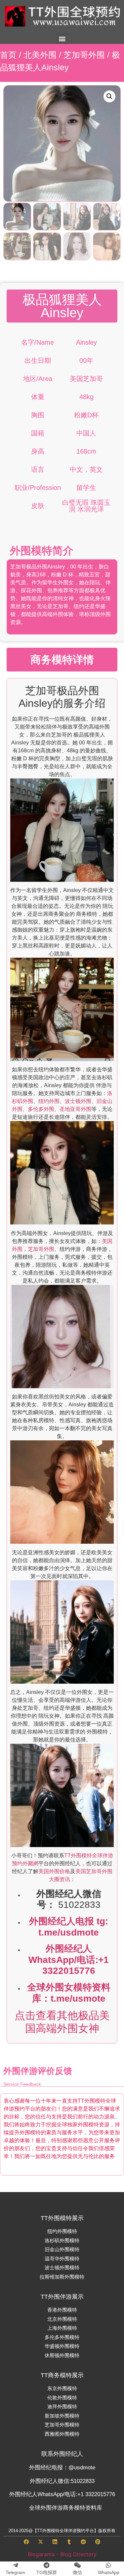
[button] (62, 38)
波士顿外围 (78, 1101)
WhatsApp (109, 2572)
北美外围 (40, 55)
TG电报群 (47, 2572)
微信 (77, 2572)
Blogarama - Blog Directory (62, 2554)
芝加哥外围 (84, 55)
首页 (8, 55)
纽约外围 (49, 1101)
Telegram (15, 2572)
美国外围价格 (54, 1871)
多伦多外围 (41, 1109)
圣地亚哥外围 (75, 1109)
